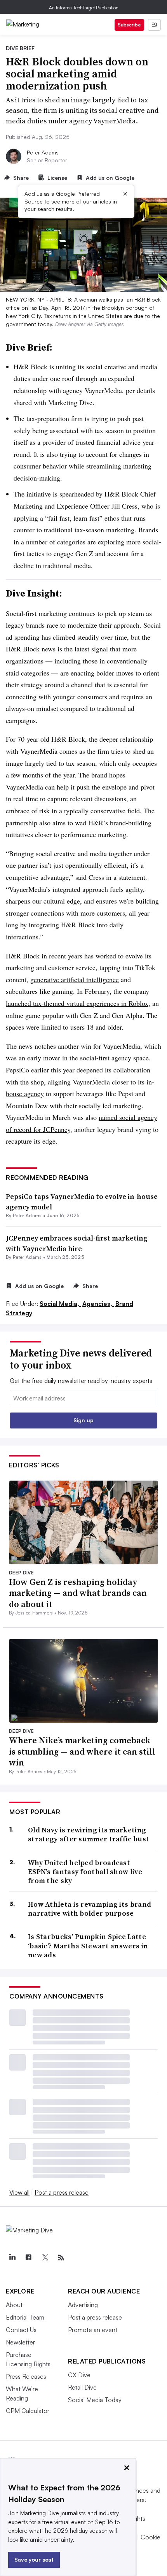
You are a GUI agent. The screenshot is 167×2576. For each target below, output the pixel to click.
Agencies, (98, 1304)
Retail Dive (82, 2387)
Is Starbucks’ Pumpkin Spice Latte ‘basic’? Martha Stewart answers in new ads (88, 1946)
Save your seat (34, 2559)
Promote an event (93, 2330)
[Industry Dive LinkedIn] (12, 2258)
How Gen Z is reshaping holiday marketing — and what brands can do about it (78, 1593)
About (14, 2305)
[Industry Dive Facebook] (28, 2258)
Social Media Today (95, 2400)
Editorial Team (25, 2317)
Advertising (83, 2305)
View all (19, 2192)
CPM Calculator (28, 2411)
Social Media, (60, 1304)
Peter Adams (43, 152)
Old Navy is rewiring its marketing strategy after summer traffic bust (89, 1835)
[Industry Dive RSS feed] (61, 2258)
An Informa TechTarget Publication (84, 8)
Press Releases (26, 2376)
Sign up (83, 1420)
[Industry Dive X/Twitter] (45, 2258)
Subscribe (129, 25)
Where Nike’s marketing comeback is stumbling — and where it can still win (82, 1751)
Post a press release (62, 2192)
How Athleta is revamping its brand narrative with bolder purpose (90, 1909)
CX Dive (79, 2375)
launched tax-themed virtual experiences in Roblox (77, 1003)
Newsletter (20, 2342)
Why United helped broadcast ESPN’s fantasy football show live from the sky (85, 1872)
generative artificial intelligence (75, 979)
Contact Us (21, 2330)
